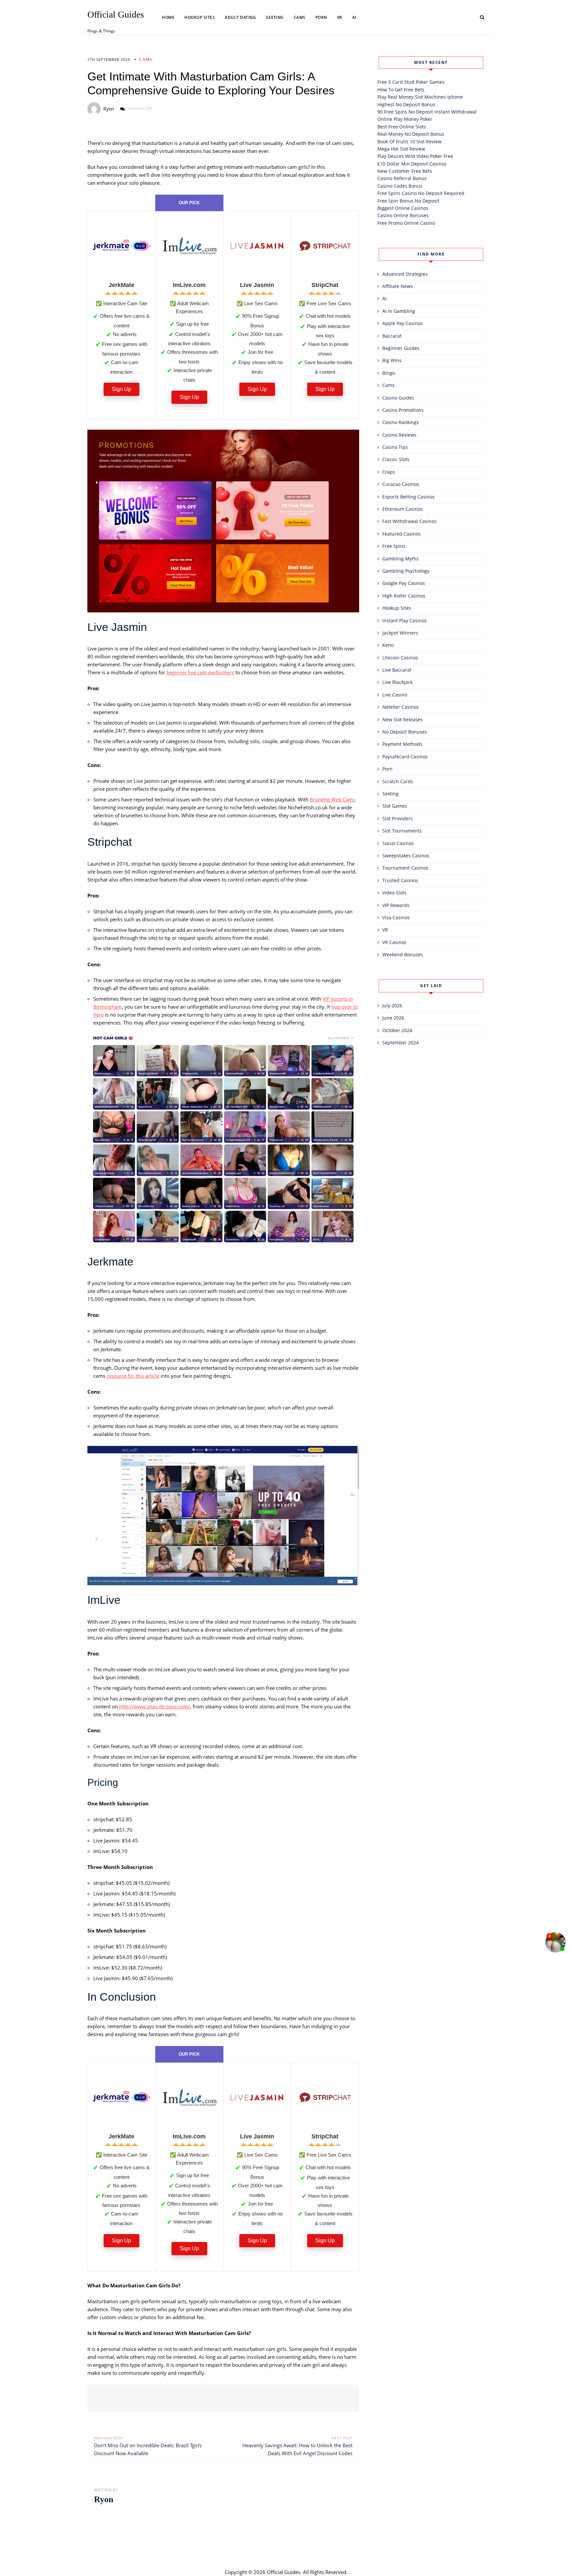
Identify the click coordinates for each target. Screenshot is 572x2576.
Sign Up (121, 389)
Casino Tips (395, 447)
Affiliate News (398, 286)
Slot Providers (398, 818)
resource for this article (133, 1376)
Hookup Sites (200, 17)
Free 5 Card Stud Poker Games (411, 82)
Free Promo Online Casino (406, 223)
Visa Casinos (396, 917)
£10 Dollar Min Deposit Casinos (412, 164)
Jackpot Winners (400, 633)
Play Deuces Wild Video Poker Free (415, 156)
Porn (321, 17)
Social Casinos (398, 843)
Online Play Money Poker (405, 119)
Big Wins (392, 360)
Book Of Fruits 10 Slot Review (409, 142)
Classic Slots (396, 459)
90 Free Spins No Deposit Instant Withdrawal (427, 112)
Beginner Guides (401, 348)
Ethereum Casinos (403, 509)
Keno (388, 645)
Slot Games (395, 806)
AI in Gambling (399, 311)
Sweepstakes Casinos (406, 856)
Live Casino (395, 695)
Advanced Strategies (405, 274)
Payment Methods (402, 744)
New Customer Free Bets (405, 171)
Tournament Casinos (405, 868)
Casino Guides (398, 398)
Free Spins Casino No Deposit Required (421, 193)
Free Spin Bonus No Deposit (408, 201)
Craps (389, 472)
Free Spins (394, 546)
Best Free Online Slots (402, 127)
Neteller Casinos (401, 707)
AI (354, 17)
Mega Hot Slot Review (401, 149)
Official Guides (116, 15)
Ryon (109, 109)
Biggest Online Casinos (403, 208)
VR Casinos (394, 942)
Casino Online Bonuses (403, 215)
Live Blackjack (397, 682)
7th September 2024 (109, 59)
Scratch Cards (398, 781)
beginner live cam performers (200, 672)
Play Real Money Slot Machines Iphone (420, 97)
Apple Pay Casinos (403, 323)
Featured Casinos (402, 534)
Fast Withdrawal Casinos (409, 521)
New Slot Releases (403, 719)
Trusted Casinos (400, 880)
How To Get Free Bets (401, 90)
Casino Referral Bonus (402, 178)
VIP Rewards (396, 905)
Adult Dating (240, 17)
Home (168, 17)
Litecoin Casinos (400, 658)
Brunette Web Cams (333, 799)
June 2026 (393, 1018)
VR (340, 17)
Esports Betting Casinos (408, 497)
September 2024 (401, 1043)
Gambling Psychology (406, 571)
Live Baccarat (397, 670)
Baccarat (392, 336)
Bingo (389, 373)
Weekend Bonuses (403, 954)
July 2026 (392, 1005)
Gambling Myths (401, 559)
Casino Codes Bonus (400, 186)
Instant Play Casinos (405, 620)
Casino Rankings (401, 422)
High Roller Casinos (404, 596)
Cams (300, 17)
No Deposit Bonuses (405, 732)
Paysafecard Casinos (405, 757)
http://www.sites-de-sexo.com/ (155, 1706)
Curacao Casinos (401, 484)
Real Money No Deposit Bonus (411, 134)
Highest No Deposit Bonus (406, 104)
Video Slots (394, 893)
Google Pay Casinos (404, 583)
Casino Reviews (399, 435)
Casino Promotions (403, 410)
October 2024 (397, 1030)
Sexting (275, 17)
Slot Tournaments (402, 831)
